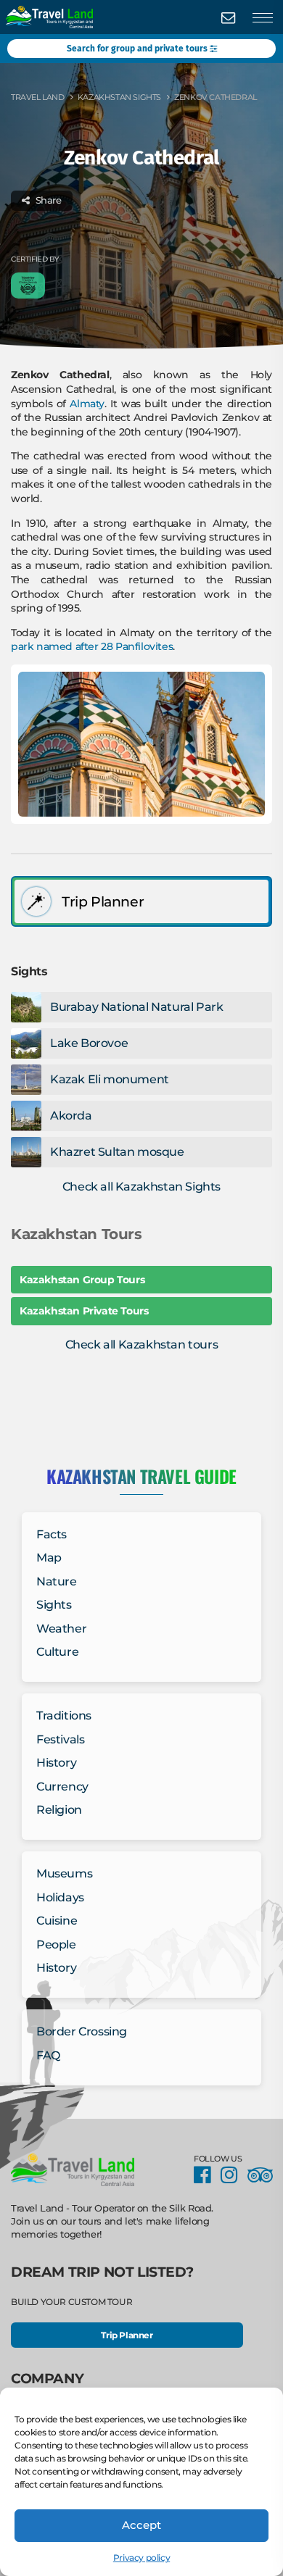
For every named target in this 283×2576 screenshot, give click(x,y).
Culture (57, 1652)
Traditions (64, 1716)
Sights (54, 1605)
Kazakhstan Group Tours (82, 1280)
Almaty (87, 404)
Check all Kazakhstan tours (142, 1345)
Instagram (233, 2176)
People (56, 1944)
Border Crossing (82, 2031)
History (56, 1763)
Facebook (206, 2176)
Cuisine (57, 1921)
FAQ (48, 2055)
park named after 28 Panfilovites (92, 646)
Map (49, 1558)
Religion (59, 1810)
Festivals (60, 1739)
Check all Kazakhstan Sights (141, 1187)
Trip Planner (127, 2335)
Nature (57, 1581)
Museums (64, 1873)
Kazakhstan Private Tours (84, 1311)
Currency (62, 1787)
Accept (141, 2525)
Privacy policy (141, 2558)
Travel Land (38, 97)
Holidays (60, 1897)
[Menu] (263, 18)
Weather (61, 1629)
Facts (52, 1534)
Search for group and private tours (138, 49)
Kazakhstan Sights (119, 97)
